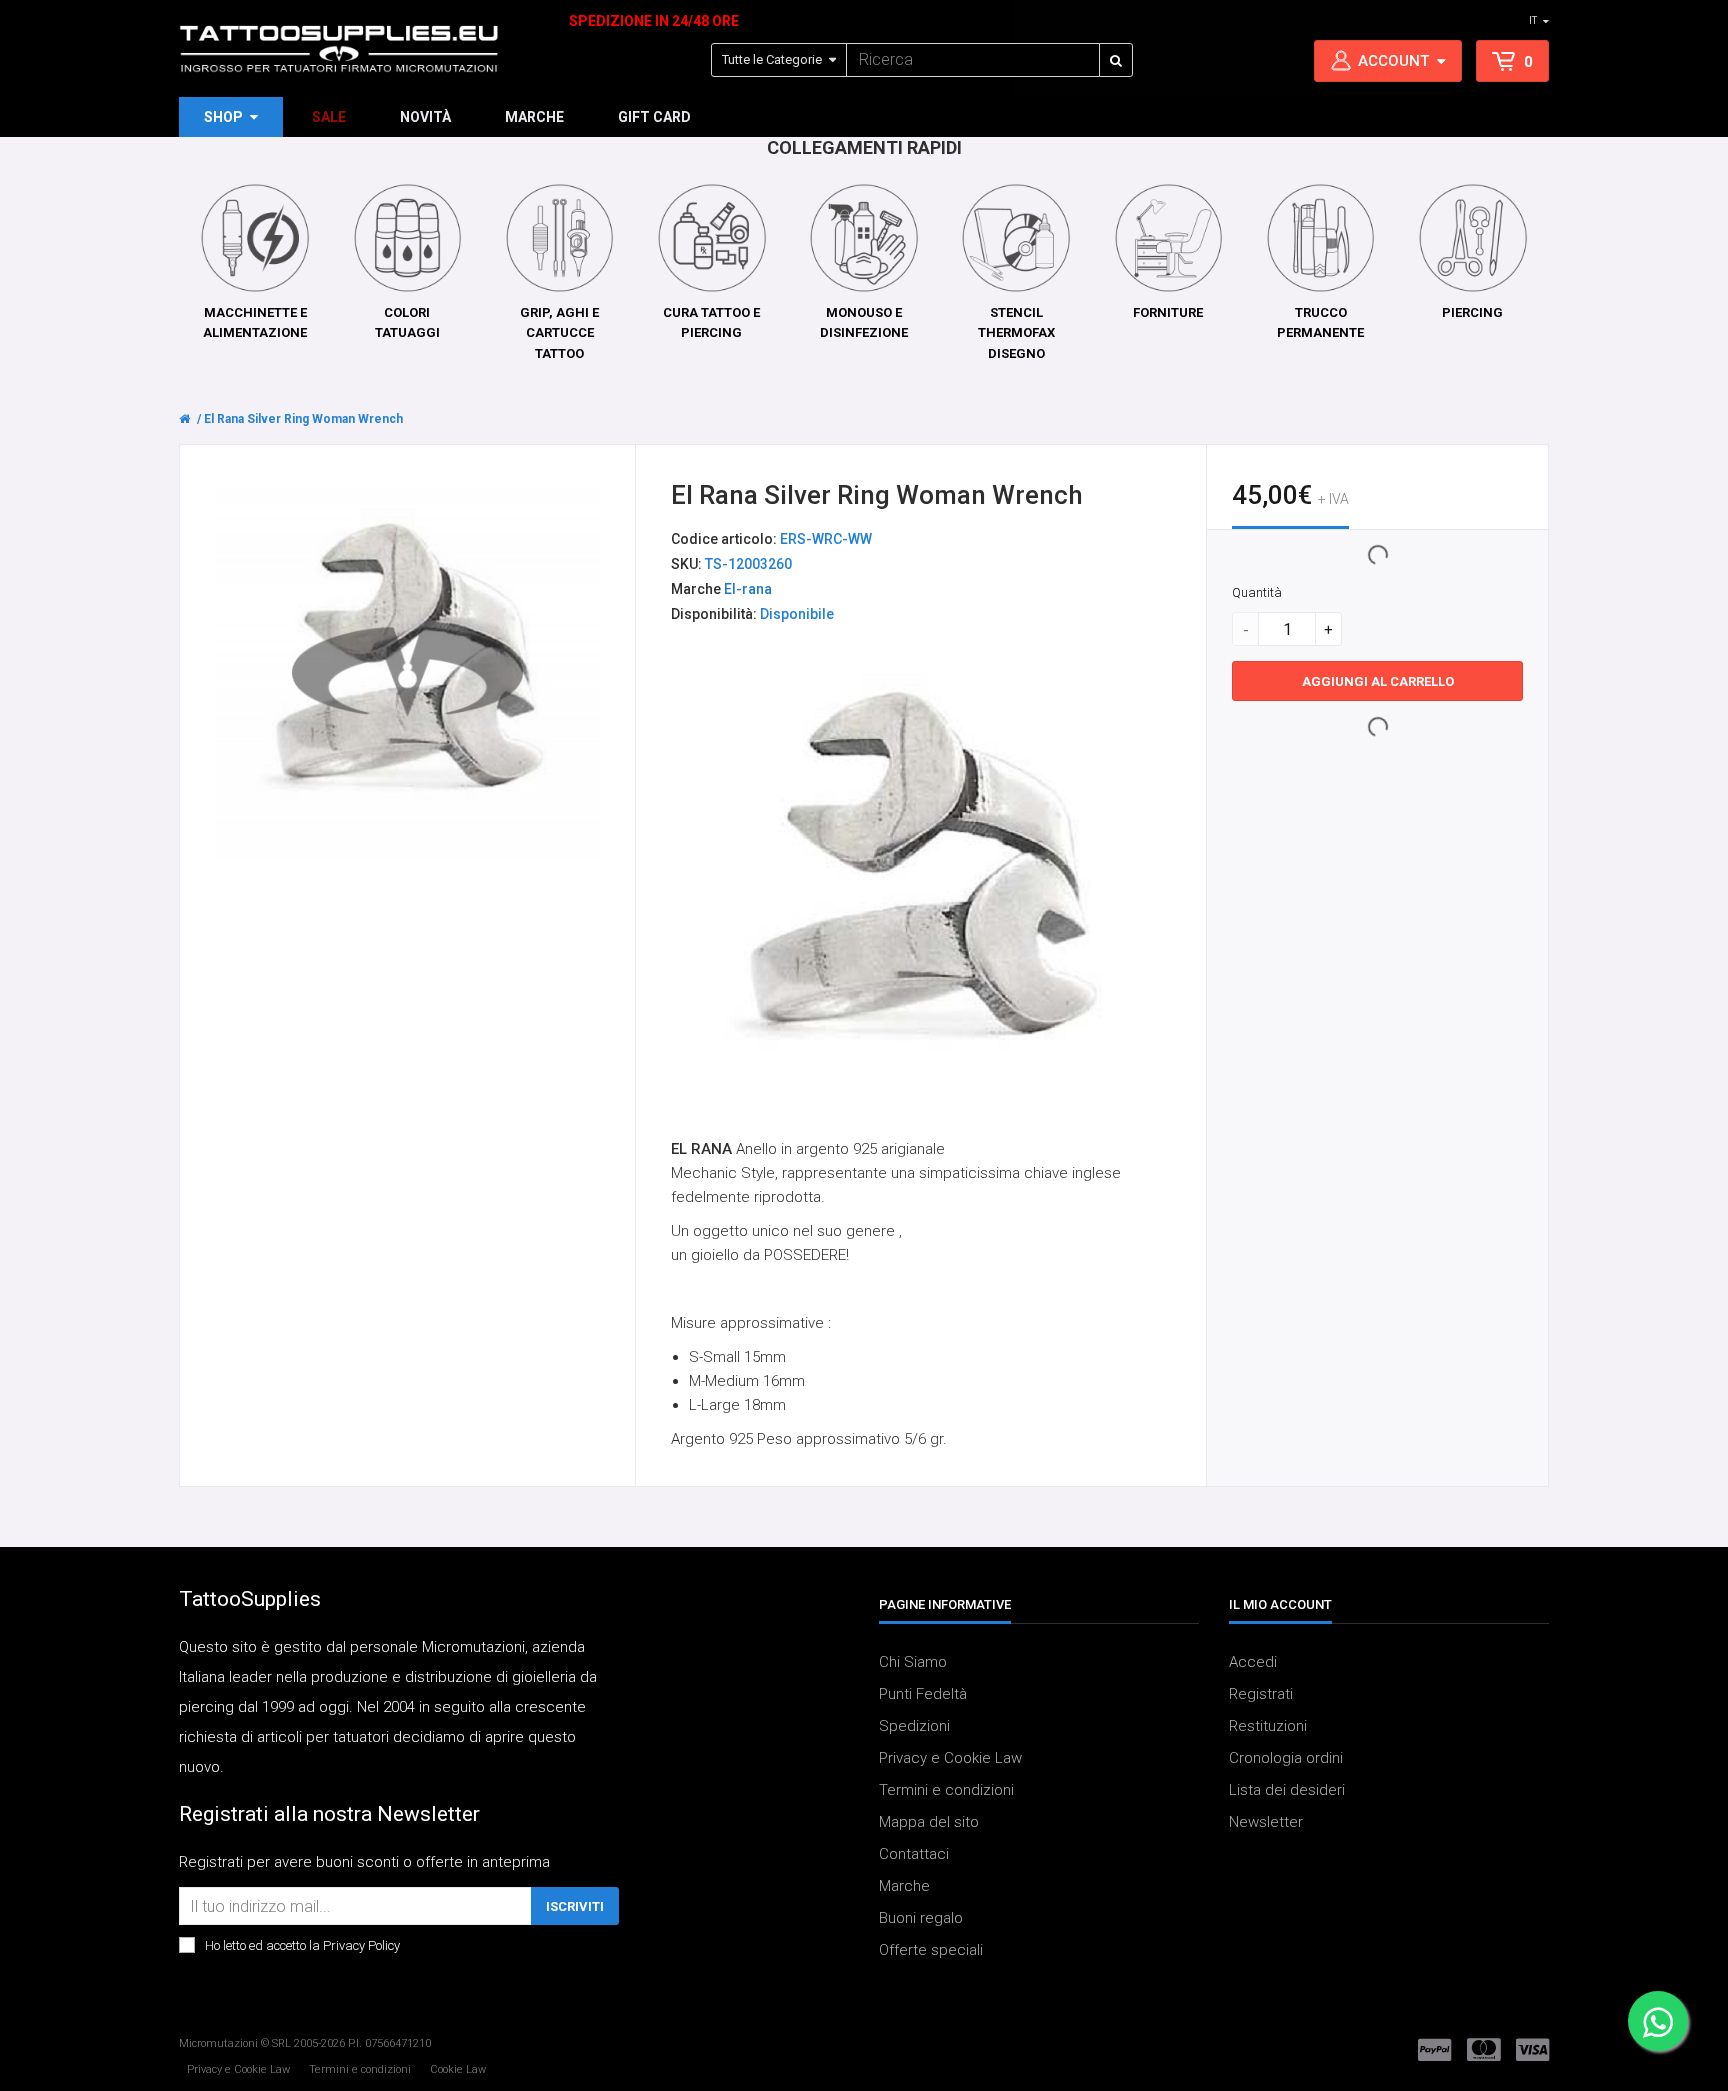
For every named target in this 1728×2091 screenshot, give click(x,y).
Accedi (1253, 1663)
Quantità (1257, 592)
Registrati (1261, 1695)
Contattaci (914, 1855)
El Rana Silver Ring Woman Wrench (303, 419)
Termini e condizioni (946, 1791)
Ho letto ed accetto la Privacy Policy (302, 1946)
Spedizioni (914, 1727)
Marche (904, 1887)
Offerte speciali (931, 1951)
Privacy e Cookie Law (950, 1759)
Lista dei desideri (1287, 1791)
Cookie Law (458, 2069)
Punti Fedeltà (923, 1695)
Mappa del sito (929, 1823)
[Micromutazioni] (339, 49)
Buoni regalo (921, 1919)
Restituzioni (1268, 1727)
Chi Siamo (913, 1663)
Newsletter (1266, 1823)
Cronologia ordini (1286, 1759)
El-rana (748, 589)
